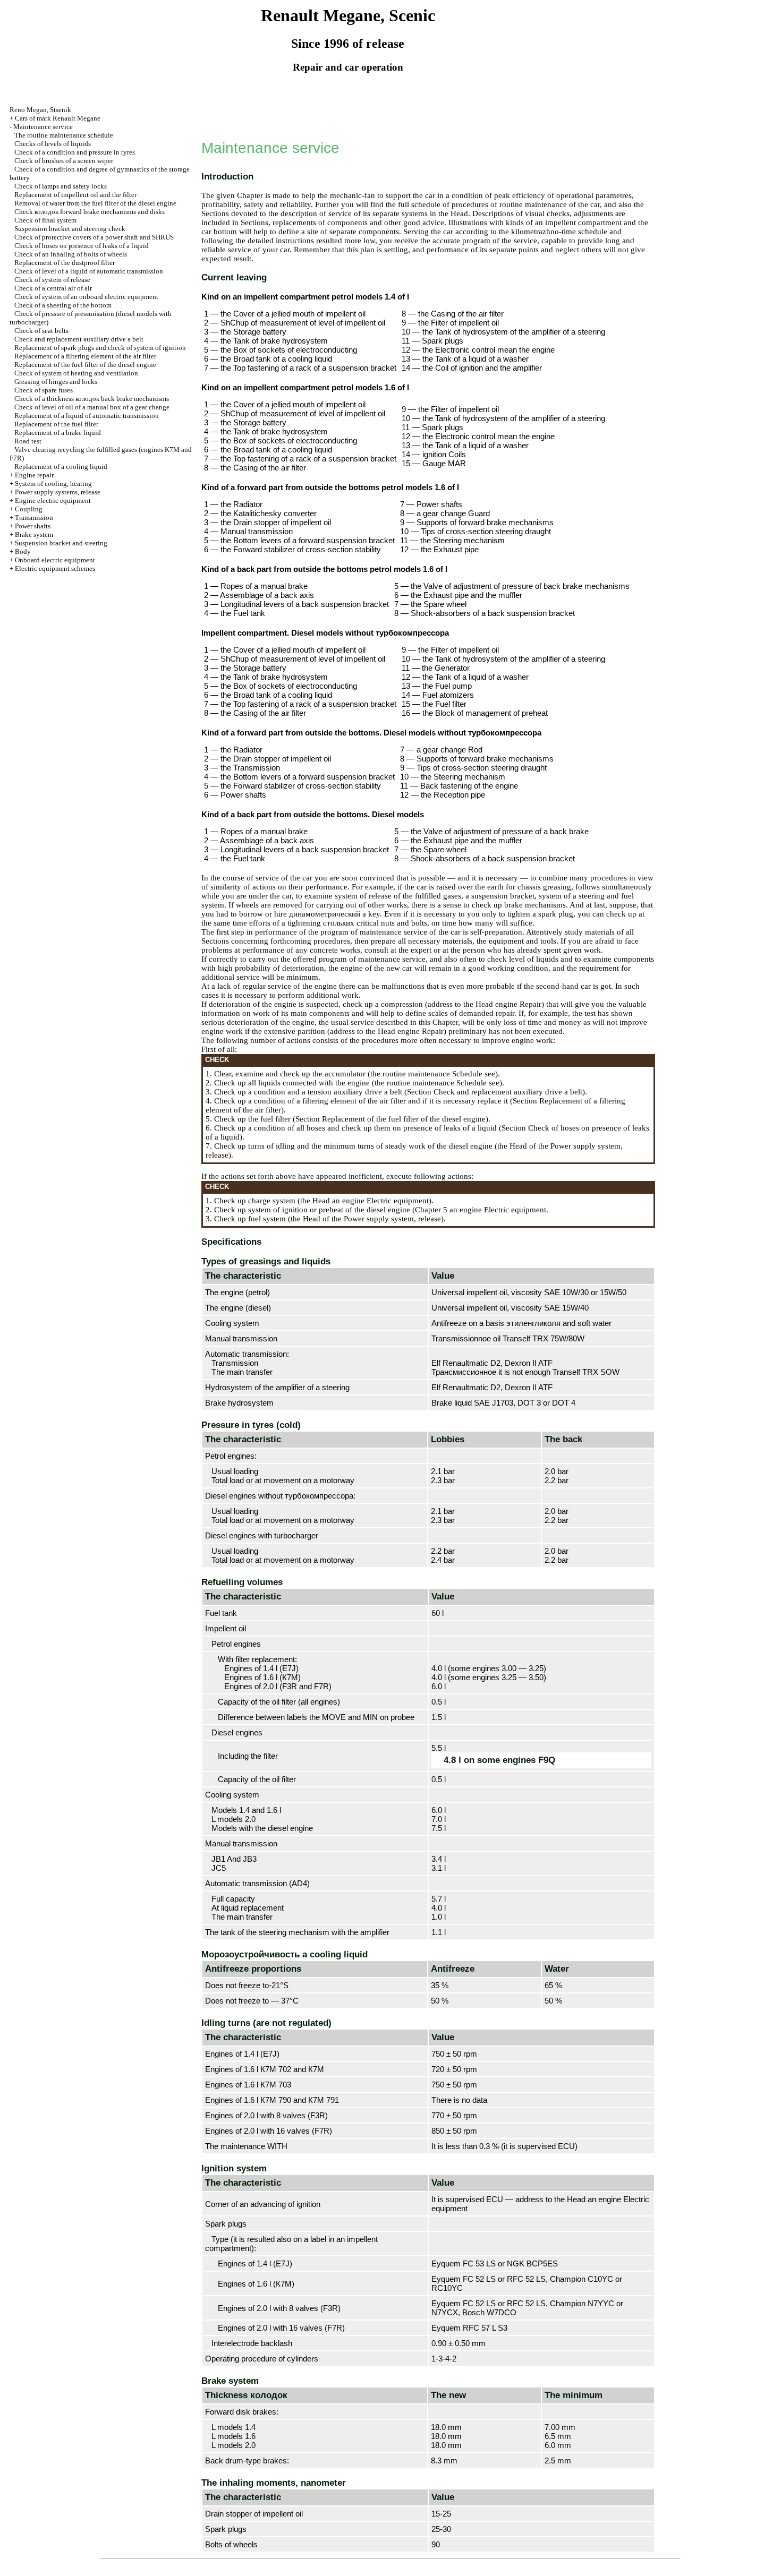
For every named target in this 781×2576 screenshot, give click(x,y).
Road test (28, 441)
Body (23, 551)
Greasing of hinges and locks (56, 382)
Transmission (34, 517)
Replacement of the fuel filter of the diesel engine (85, 365)
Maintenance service (43, 127)
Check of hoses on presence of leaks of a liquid (82, 246)
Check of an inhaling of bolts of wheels (71, 254)
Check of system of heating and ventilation (76, 373)
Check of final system (45, 220)
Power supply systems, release (58, 492)
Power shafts (33, 526)
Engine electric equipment (53, 500)
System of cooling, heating (53, 483)
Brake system (34, 534)
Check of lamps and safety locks (61, 186)
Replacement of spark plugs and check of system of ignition (100, 348)
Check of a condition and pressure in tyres (75, 152)
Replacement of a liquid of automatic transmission (87, 416)
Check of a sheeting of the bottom (63, 305)
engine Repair (517, 1004)
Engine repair (34, 475)
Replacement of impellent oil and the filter (75, 195)
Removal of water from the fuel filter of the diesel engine (95, 203)
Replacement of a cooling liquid (61, 467)
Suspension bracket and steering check (70, 229)
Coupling (29, 509)
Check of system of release (52, 280)
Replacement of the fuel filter (56, 424)
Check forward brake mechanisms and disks (90, 212)
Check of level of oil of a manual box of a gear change (92, 407)
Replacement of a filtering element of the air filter (85, 356)
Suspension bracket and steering (61, 543)
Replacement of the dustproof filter (65, 263)
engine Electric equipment (384, 1201)
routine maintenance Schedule (431, 1074)
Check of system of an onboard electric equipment (86, 297)
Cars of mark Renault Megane (58, 118)
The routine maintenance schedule (64, 135)
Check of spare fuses (44, 390)
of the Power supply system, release (381, 1219)
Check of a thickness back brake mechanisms (92, 399)
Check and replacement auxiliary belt (79, 339)
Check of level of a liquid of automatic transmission (89, 271)
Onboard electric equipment (55, 560)
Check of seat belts (41, 331)
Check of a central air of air (53, 288)
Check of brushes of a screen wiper (64, 161)
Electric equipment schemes (55, 568)
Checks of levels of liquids (53, 144)
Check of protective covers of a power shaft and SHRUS (94, 237)
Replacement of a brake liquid (58, 433)
